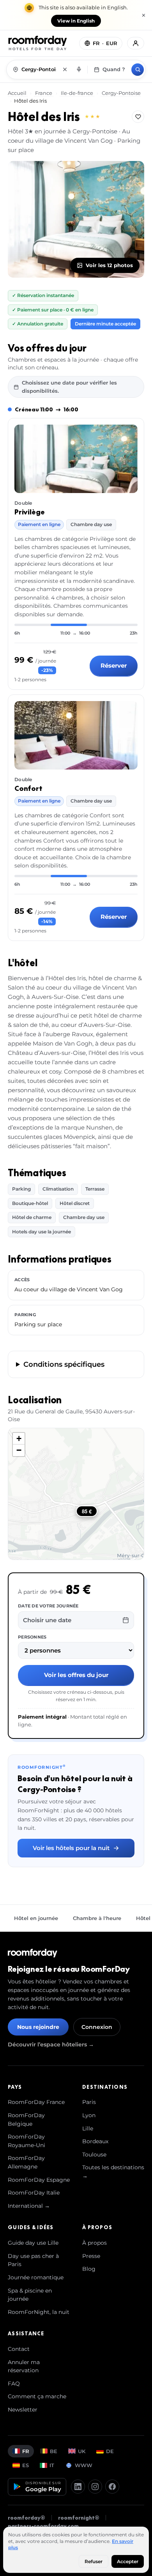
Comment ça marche (37, 2396)
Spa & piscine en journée (30, 2295)
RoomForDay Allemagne (26, 2162)
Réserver (114, 665)
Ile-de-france (77, 93)
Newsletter (23, 2410)
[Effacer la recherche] (65, 70)
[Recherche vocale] (79, 70)
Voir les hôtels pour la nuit (71, 1848)
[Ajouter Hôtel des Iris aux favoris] (138, 117)
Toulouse (94, 2155)
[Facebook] (112, 2487)
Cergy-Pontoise (121, 93)
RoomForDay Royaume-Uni (27, 2141)
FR (26, 2451)
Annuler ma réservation (24, 2366)
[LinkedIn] (78, 2487)
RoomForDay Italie (34, 2193)
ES (26, 2465)
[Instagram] (95, 2487)
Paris (89, 2102)
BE (54, 2451)
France (44, 93)
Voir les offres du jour (76, 1675)
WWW (84, 2465)
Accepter (128, 2561)
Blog (89, 2269)
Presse (91, 2256)
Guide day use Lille (33, 2243)
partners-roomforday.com (43, 2526)
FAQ (14, 2384)
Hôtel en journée (36, 1918)
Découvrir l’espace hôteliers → (51, 2044)
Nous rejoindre (38, 2027)
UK (82, 2451)
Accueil (18, 93)
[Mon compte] (136, 43)
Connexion (97, 2027)
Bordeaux (95, 2141)
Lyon (89, 2115)
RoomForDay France (36, 2102)
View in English (76, 21)
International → (29, 2206)
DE (110, 2451)
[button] (19, 1439)
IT (52, 2465)
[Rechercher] (138, 70)
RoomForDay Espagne (39, 2180)
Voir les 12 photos (109, 265)
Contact (19, 2349)
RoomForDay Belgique (26, 2120)
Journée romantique (36, 2277)
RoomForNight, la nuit (39, 2312)
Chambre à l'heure (97, 1918)
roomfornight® (79, 2518)
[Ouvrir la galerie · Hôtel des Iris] (76, 219)
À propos (95, 2243)
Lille (88, 2128)
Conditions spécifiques (64, 1364)
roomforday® (27, 2518)
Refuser (94, 2561)
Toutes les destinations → (113, 2172)
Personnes (32, 1637)
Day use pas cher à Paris (33, 2260)
